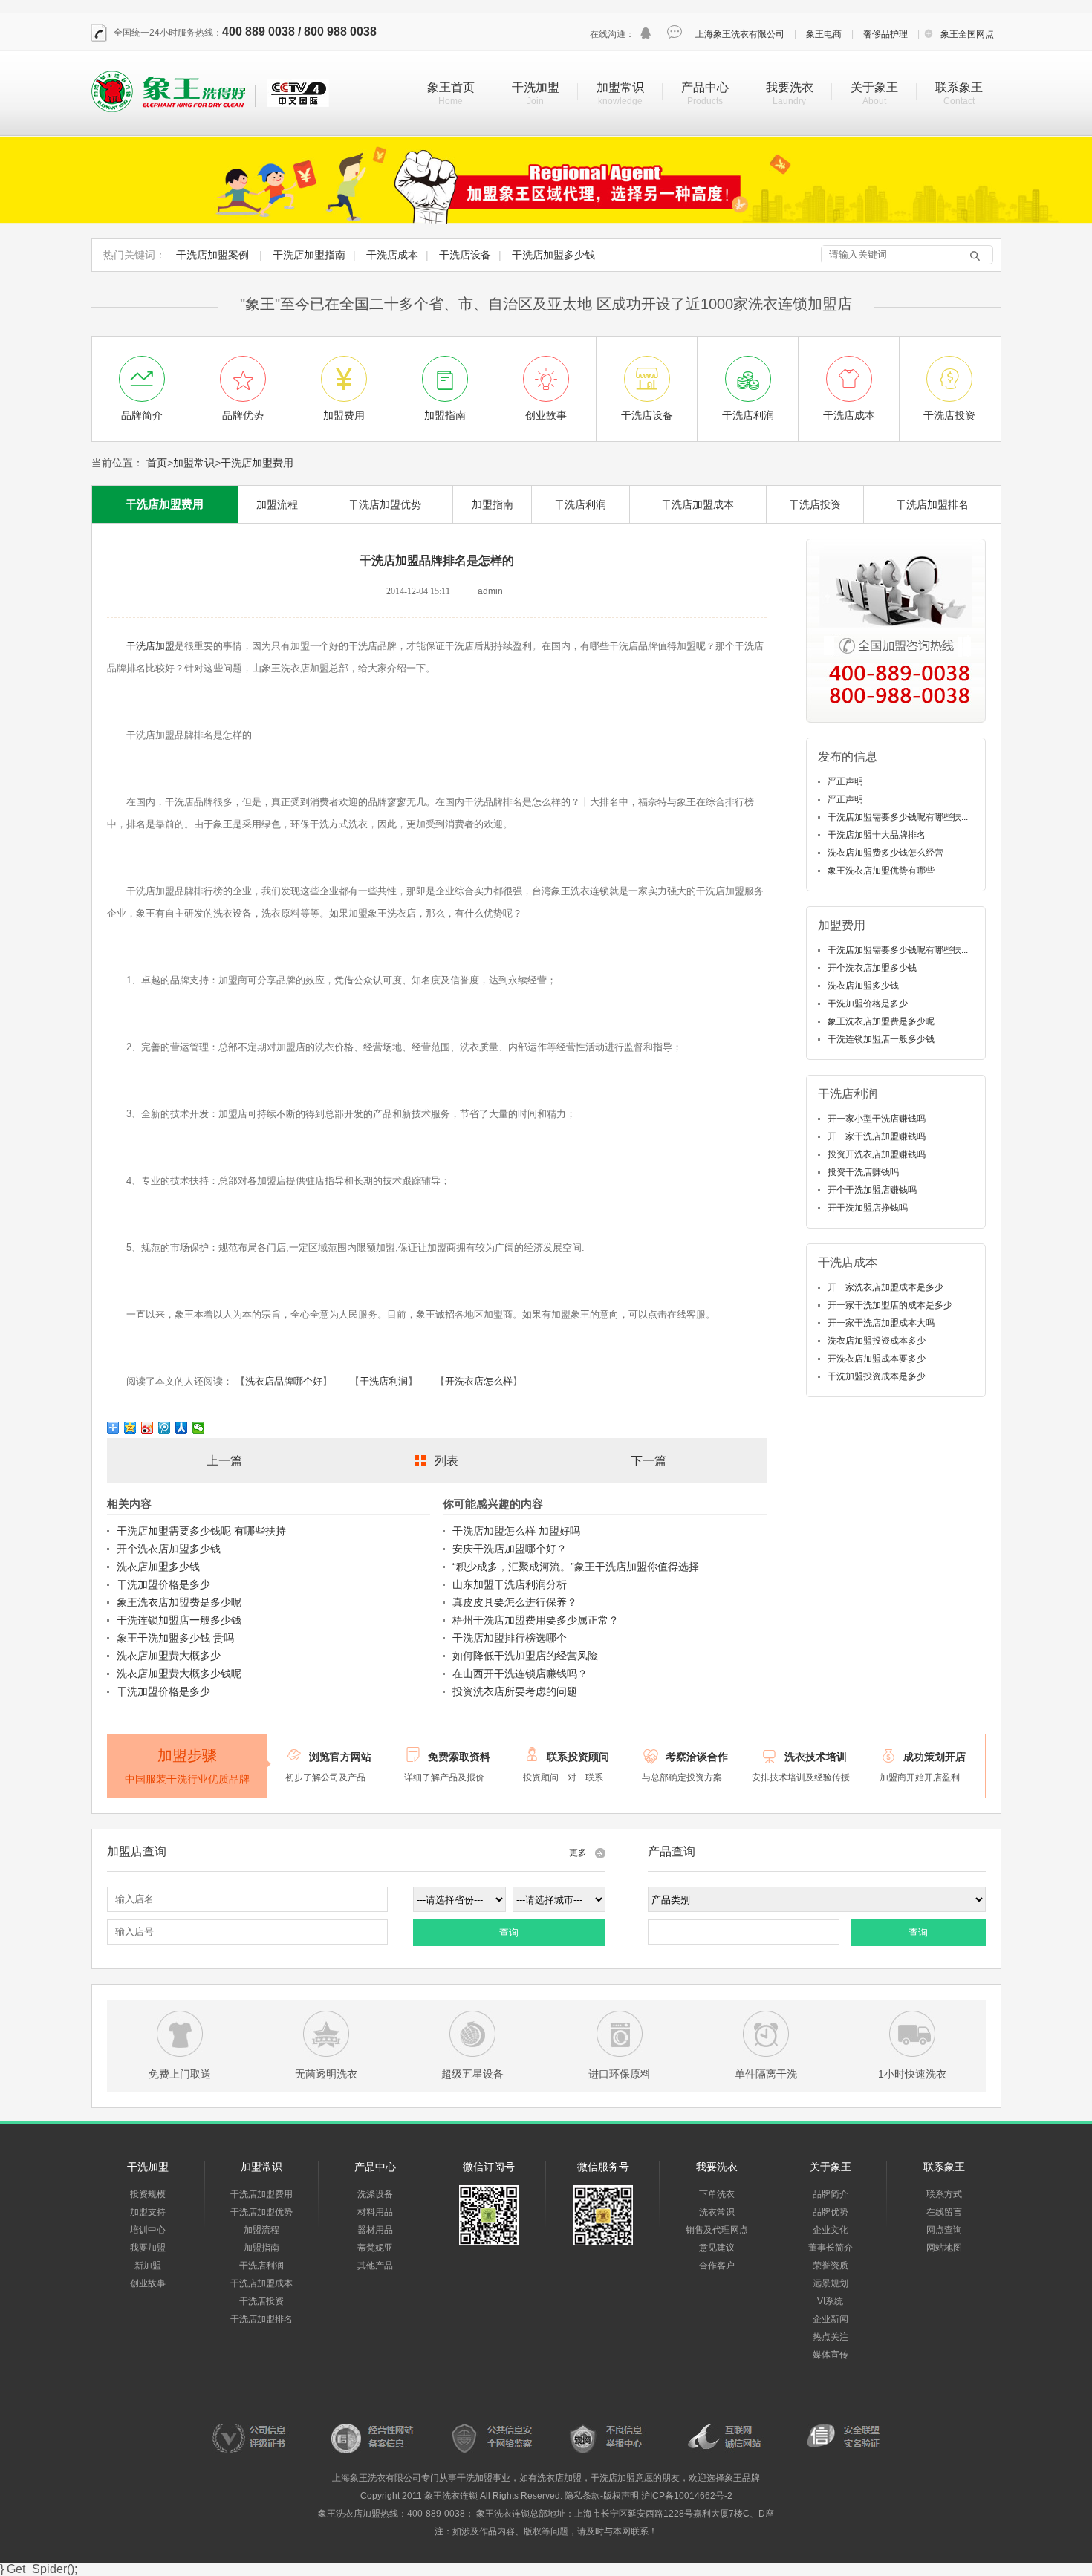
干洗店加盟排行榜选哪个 (510, 1638)
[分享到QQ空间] (130, 1428)
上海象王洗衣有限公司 (740, 34)
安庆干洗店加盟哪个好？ (510, 1549)
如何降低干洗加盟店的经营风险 (525, 1656)
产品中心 (705, 87)
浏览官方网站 (340, 1757)
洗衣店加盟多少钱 (158, 1567)
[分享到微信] (199, 1428)
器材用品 (375, 2230)
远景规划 (831, 2283)
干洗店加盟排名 (932, 504)
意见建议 (717, 2248)
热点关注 (831, 2337)
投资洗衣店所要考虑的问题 (515, 1691)
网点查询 (944, 2230)
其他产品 (375, 2266)
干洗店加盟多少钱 (553, 255)
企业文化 (831, 2230)
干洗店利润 (580, 504)
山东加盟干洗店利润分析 (510, 1584)
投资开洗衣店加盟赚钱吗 (877, 1154)
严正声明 (845, 781)
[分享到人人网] (182, 1428)
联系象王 (959, 87)
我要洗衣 (790, 87)
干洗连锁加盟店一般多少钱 (179, 1620)
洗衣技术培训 (816, 1757)
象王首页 (451, 87)
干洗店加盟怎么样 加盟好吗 (516, 1531)
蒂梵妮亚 (375, 2248)
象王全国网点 (967, 34)
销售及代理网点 (717, 2230)
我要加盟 (148, 2248)
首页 (157, 463)
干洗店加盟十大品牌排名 (877, 835)
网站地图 (944, 2248)
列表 (446, 1461)
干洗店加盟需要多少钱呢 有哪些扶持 (201, 1531)
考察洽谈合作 (697, 1757)
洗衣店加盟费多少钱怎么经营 (885, 853)
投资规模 (148, 2194)
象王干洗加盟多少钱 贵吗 (175, 1638)
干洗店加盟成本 (698, 504)
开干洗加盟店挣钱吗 (868, 1208)
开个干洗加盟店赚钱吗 (872, 1190)
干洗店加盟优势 (385, 504)
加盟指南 (493, 504)
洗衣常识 (717, 2212)
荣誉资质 (831, 2266)
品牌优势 (831, 2212)
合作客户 (717, 2266)
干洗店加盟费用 (257, 463)
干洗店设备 (465, 255)
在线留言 (944, 2212)
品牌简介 (831, 2194)
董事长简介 (831, 2248)
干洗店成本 (392, 255)
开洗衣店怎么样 (479, 1381)
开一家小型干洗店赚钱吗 (877, 1119)
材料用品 (375, 2212)
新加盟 (148, 2266)
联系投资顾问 (578, 1757)
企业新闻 (831, 2319)
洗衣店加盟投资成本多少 (877, 1341)
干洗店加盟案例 (212, 255)
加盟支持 (148, 2212)
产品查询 (672, 1851)
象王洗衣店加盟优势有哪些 (881, 871)
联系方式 (944, 2194)
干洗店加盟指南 (309, 255)
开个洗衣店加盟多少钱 (169, 1549)
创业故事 (148, 2283)
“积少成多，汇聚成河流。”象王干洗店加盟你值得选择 (576, 1567)
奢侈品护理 (885, 34)
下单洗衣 (717, 2194)
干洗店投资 (815, 504)
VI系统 (830, 2301)
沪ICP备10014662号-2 (687, 2496)
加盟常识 (620, 87)
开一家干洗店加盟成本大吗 (881, 1323)
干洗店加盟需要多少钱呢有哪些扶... (898, 817)
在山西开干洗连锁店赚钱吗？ (520, 1674)
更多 (578, 1853)
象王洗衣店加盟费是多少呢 (179, 1602)
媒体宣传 (831, 2355)
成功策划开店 (935, 1757)
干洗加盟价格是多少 (163, 1584)
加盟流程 (277, 504)
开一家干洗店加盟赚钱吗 (877, 1136)
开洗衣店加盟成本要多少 (877, 1359)
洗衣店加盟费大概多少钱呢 (179, 1674)
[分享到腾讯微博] (165, 1428)
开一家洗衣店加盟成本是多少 (885, 1287)
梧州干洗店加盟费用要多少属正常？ (536, 1620)
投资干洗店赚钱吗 (863, 1172)
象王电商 (824, 34)
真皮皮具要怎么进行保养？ (515, 1602)
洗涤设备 (375, 2194)
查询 (509, 1932)
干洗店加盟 (150, 646)
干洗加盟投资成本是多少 (877, 1376)
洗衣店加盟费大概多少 (169, 1656)
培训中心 (148, 2230)
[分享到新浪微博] (147, 1428)
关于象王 (874, 87)
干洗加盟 (536, 87)
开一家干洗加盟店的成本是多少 (890, 1305)
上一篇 (224, 1461)
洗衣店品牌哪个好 (284, 1381)
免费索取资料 (459, 1757)
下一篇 (649, 1461)
